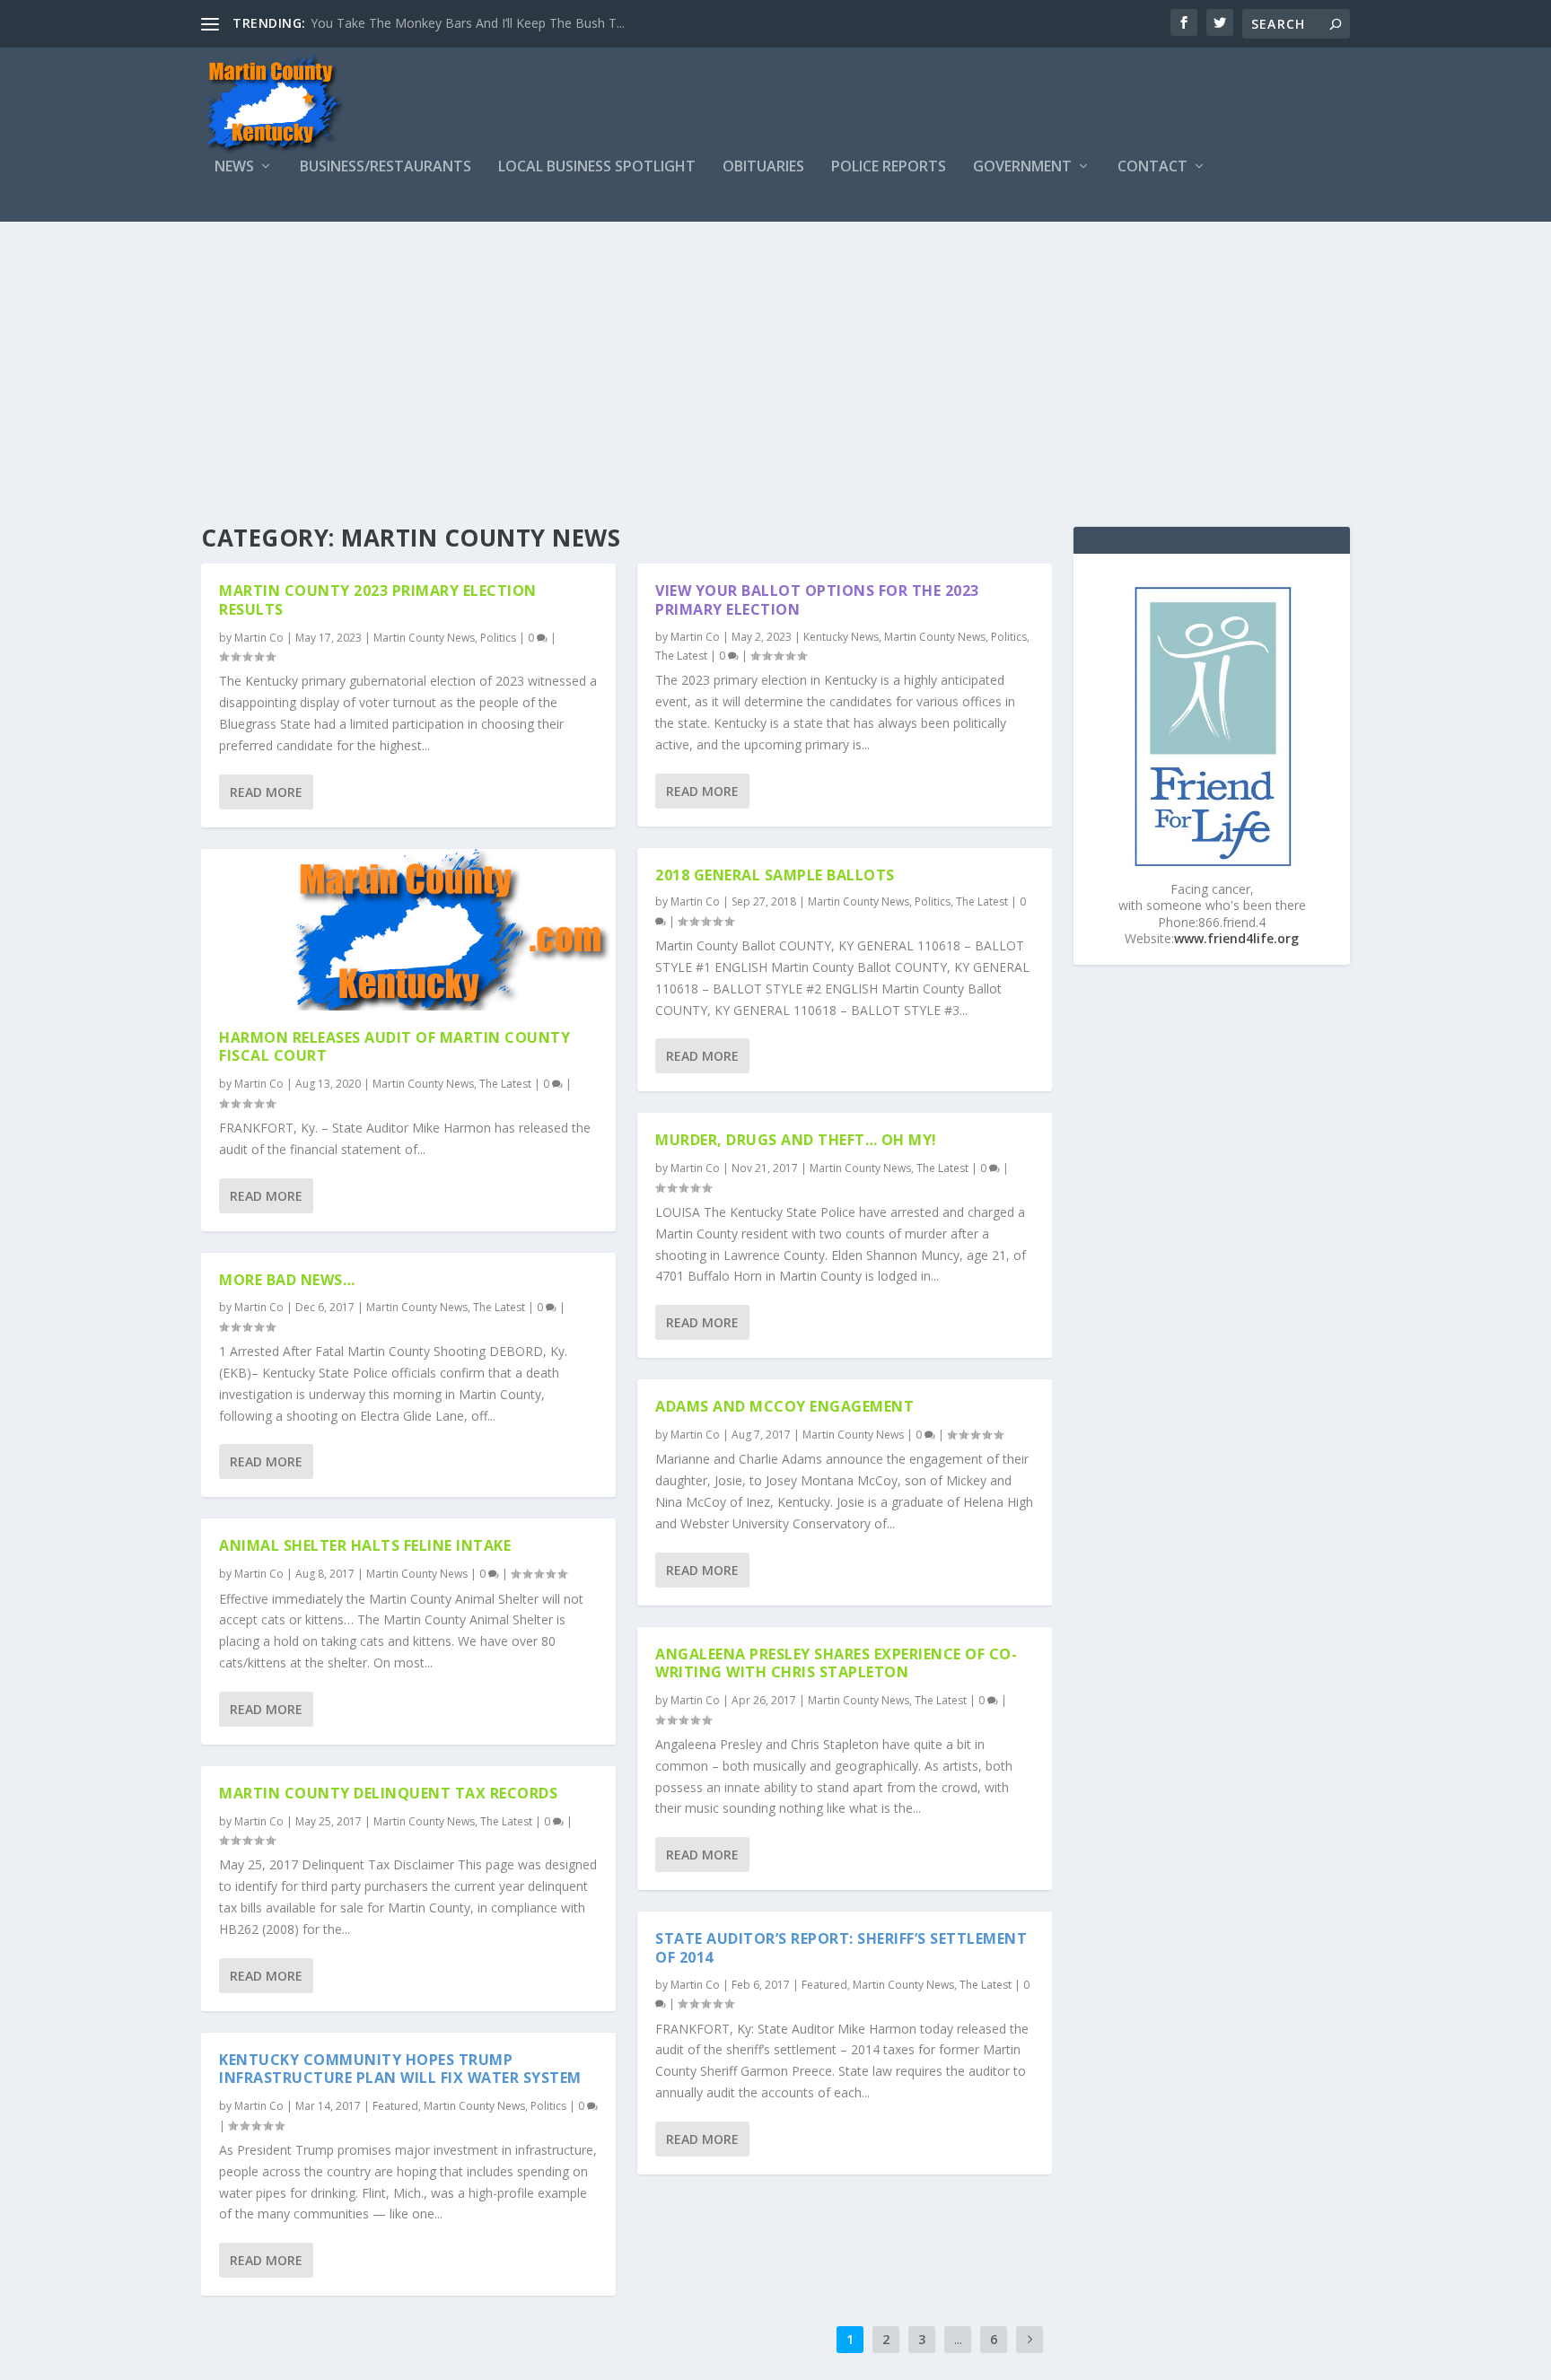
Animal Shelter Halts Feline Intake (365, 1545)
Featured (395, 2106)
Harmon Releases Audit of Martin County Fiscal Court (394, 1047)
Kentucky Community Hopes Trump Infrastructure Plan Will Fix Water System (400, 2069)
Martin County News (424, 638)
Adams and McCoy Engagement (784, 1406)
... (958, 2339)
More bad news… (287, 1280)
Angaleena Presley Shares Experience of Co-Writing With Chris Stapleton (836, 1663)
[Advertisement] (775, 356)
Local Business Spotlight (597, 167)
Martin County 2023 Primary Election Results (378, 600)
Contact (1152, 167)
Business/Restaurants (386, 167)
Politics (498, 638)
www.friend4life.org (1236, 938)
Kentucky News (841, 637)
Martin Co (259, 638)
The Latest (505, 1084)
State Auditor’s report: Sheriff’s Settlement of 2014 (841, 1948)
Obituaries (763, 167)
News (234, 167)
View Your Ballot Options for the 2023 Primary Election (817, 600)
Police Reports (889, 167)
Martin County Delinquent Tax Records (388, 1793)
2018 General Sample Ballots (775, 875)
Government (1022, 167)
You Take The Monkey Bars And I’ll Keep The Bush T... (468, 23)
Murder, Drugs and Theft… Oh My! (796, 1140)
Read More (266, 792)
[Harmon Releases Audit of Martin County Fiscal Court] (408, 930)
